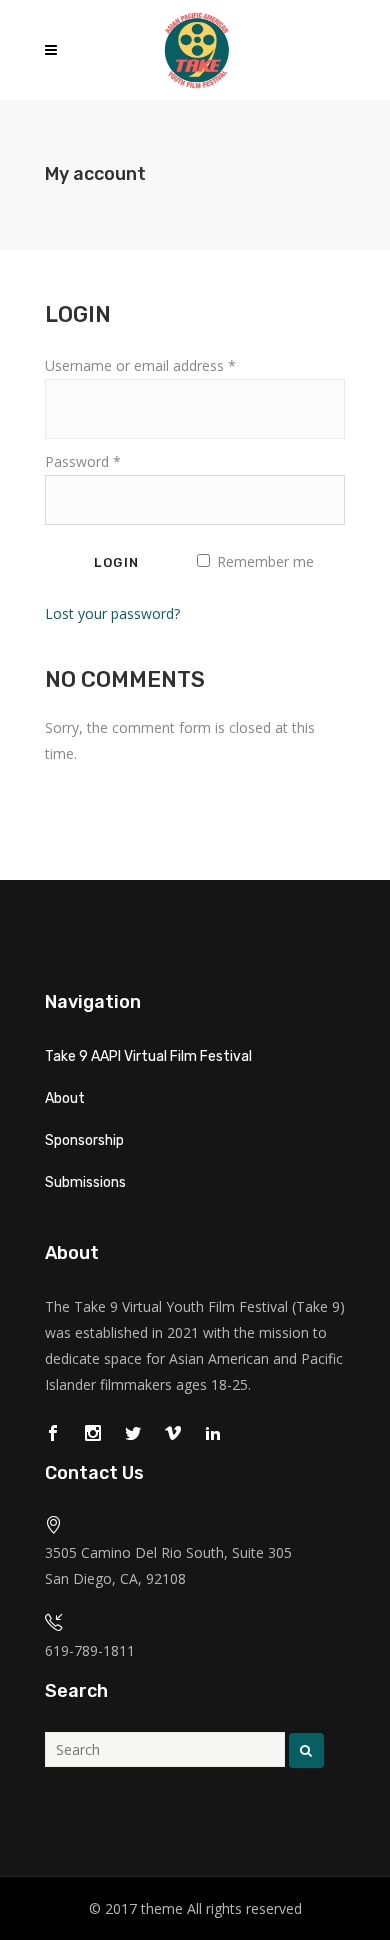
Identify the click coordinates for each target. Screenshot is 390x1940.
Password (83, 461)
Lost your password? (112, 613)
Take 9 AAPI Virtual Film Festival (148, 1056)
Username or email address (140, 365)
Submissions (85, 1182)
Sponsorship (84, 1140)
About (65, 1098)
